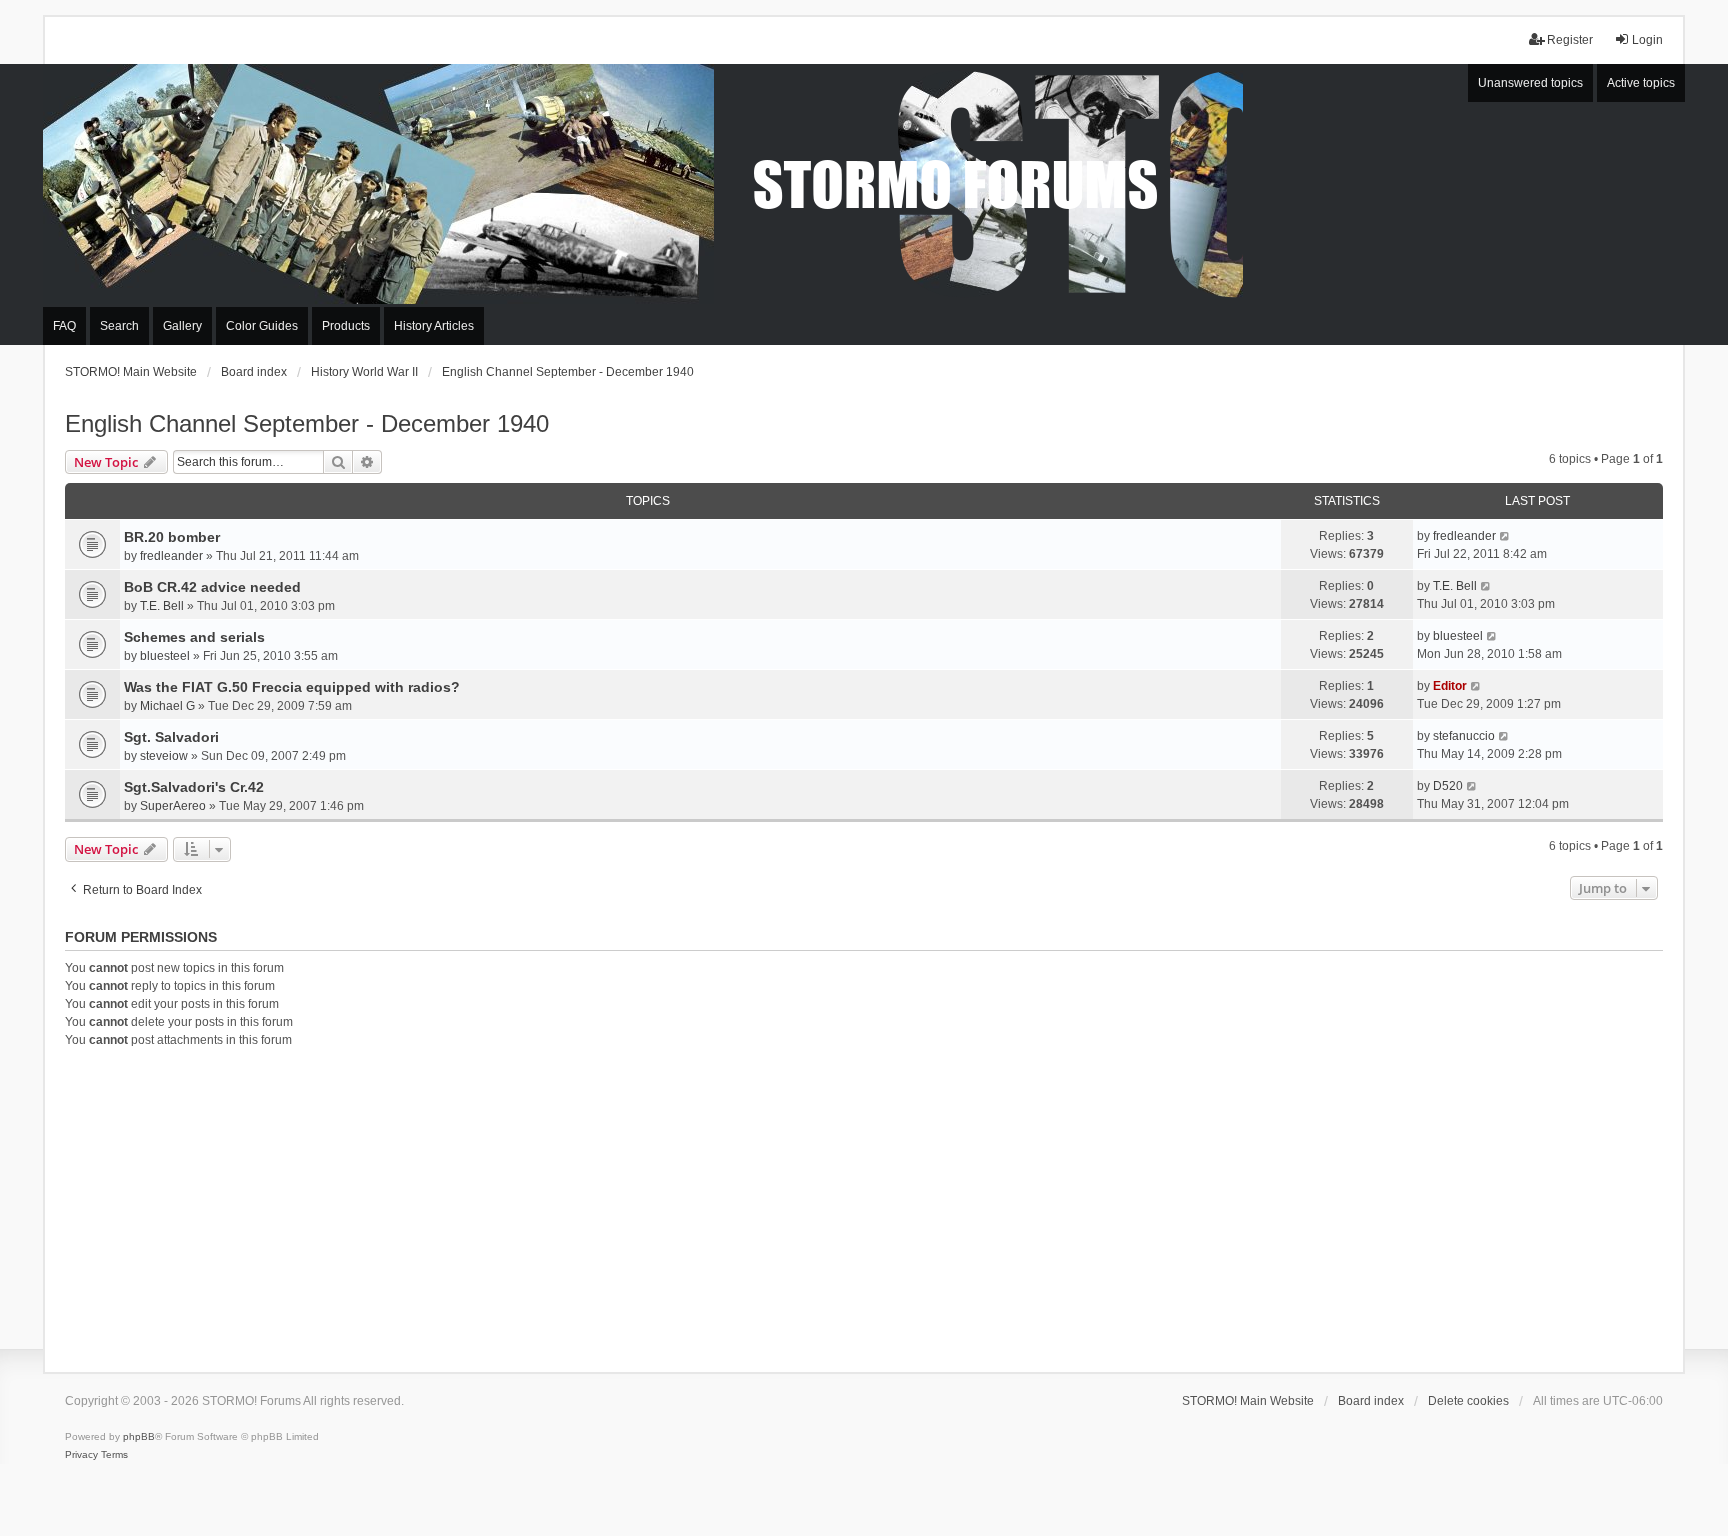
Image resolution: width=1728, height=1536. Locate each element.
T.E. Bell (162, 606)
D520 (1448, 786)
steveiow (164, 756)
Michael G (167, 706)
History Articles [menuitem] (434, 326)
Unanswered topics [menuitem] (1530, 83)
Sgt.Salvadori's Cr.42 (194, 787)
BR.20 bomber (172, 537)
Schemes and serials (194, 637)
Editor (1450, 686)
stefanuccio (1464, 736)
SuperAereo (173, 806)
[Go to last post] (1505, 536)
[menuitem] (81, 1455)
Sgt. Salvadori (171, 737)
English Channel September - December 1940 (307, 423)
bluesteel (165, 656)
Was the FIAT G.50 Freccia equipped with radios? (292, 687)
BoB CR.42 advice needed (212, 587)
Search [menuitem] (119, 326)
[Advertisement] (864, 1207)
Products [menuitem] (346, 326)
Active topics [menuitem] (1641, 83)
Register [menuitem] (1570, 40)
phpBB (139, 1436)
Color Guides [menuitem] (262, 326)
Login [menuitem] (1647, 40)
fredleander (171, 556)
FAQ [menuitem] (64, 326)
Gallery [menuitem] (182, 326)
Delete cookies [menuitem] (1468, 1401)
